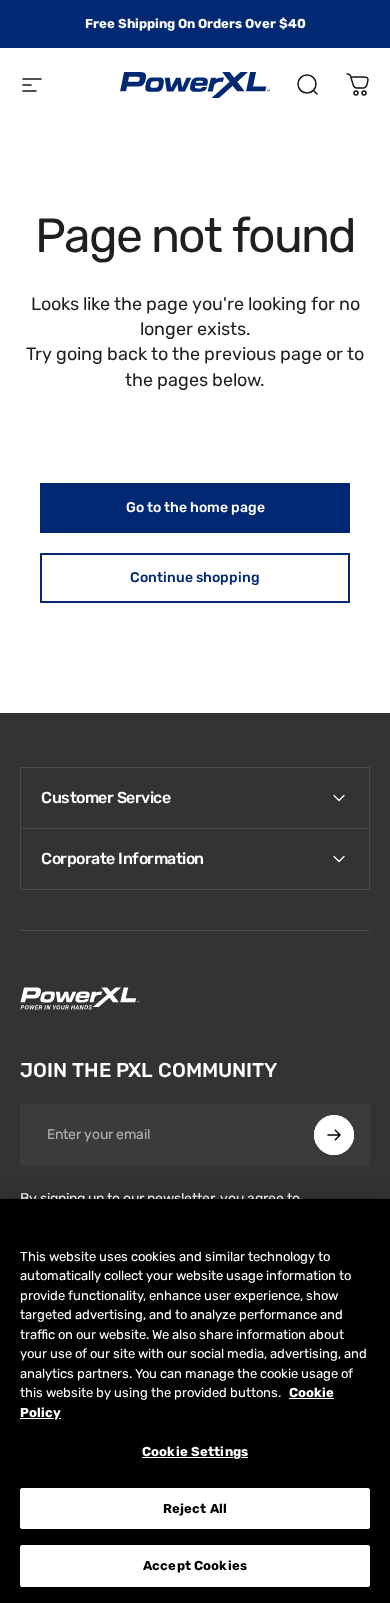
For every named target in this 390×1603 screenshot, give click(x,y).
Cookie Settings (195, 1451)
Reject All (195, 1508)
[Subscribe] (334, 1135)
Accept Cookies (195, 1565)
